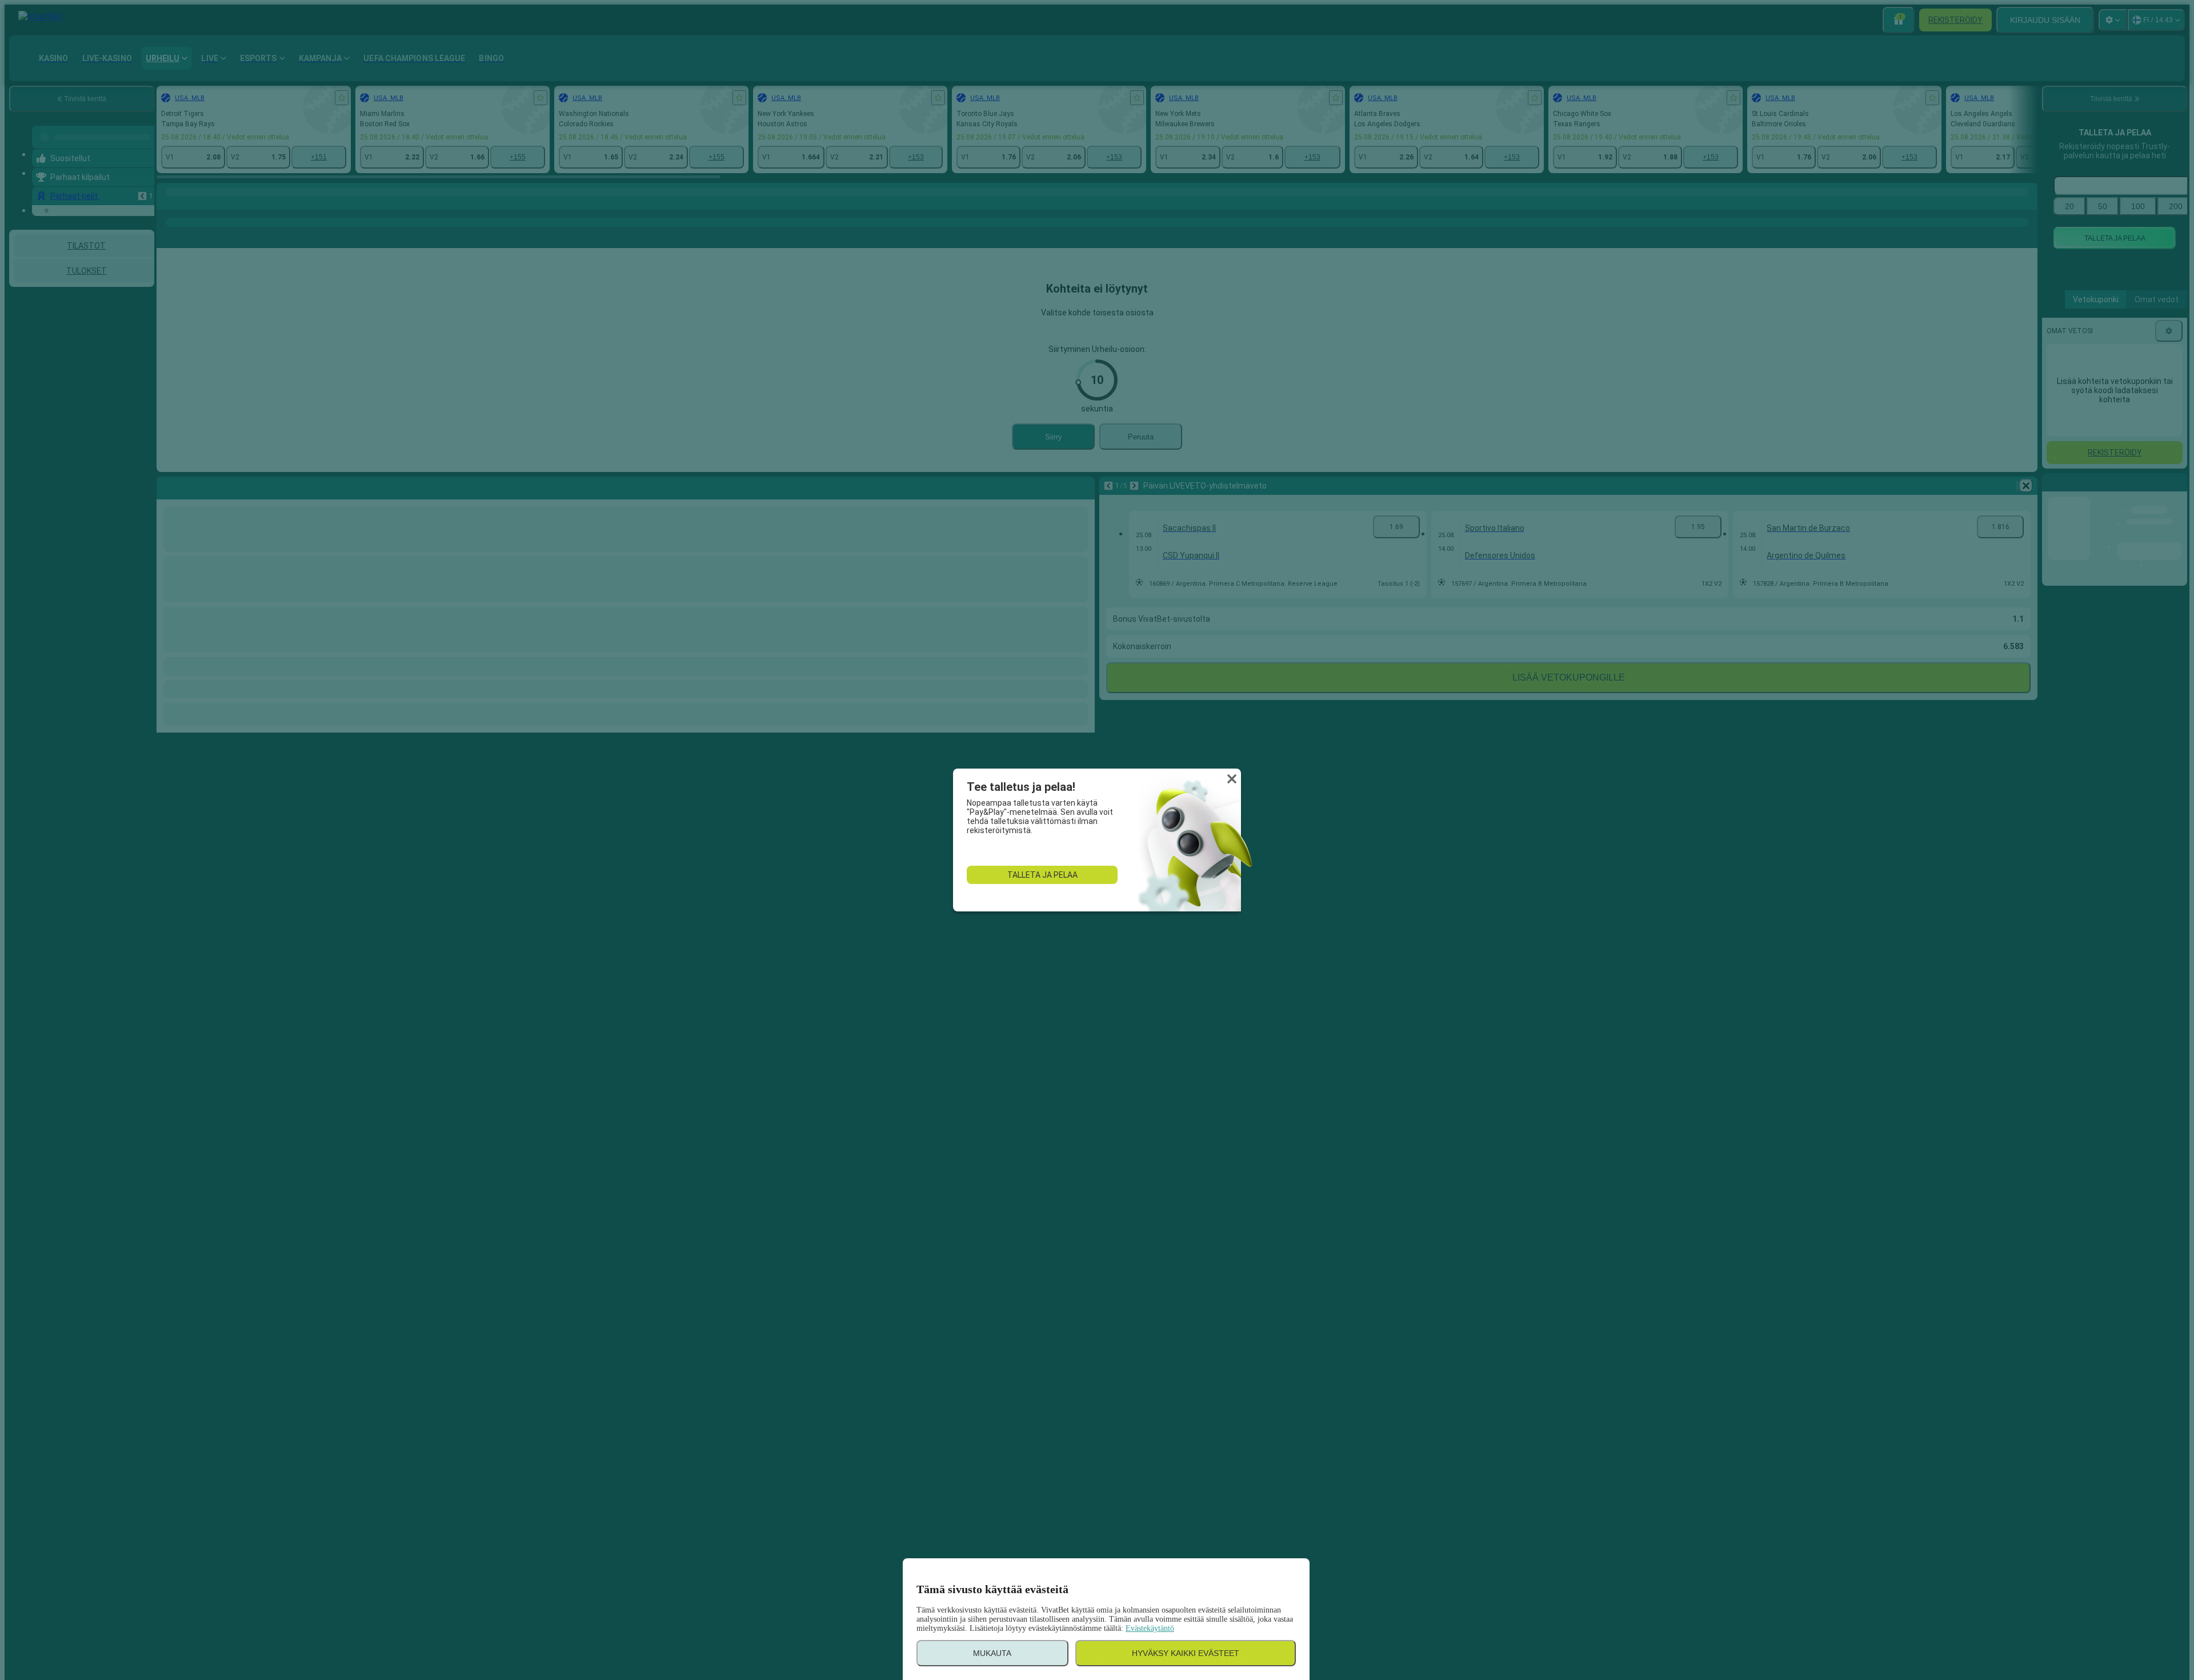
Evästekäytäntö (1150, 1628)
